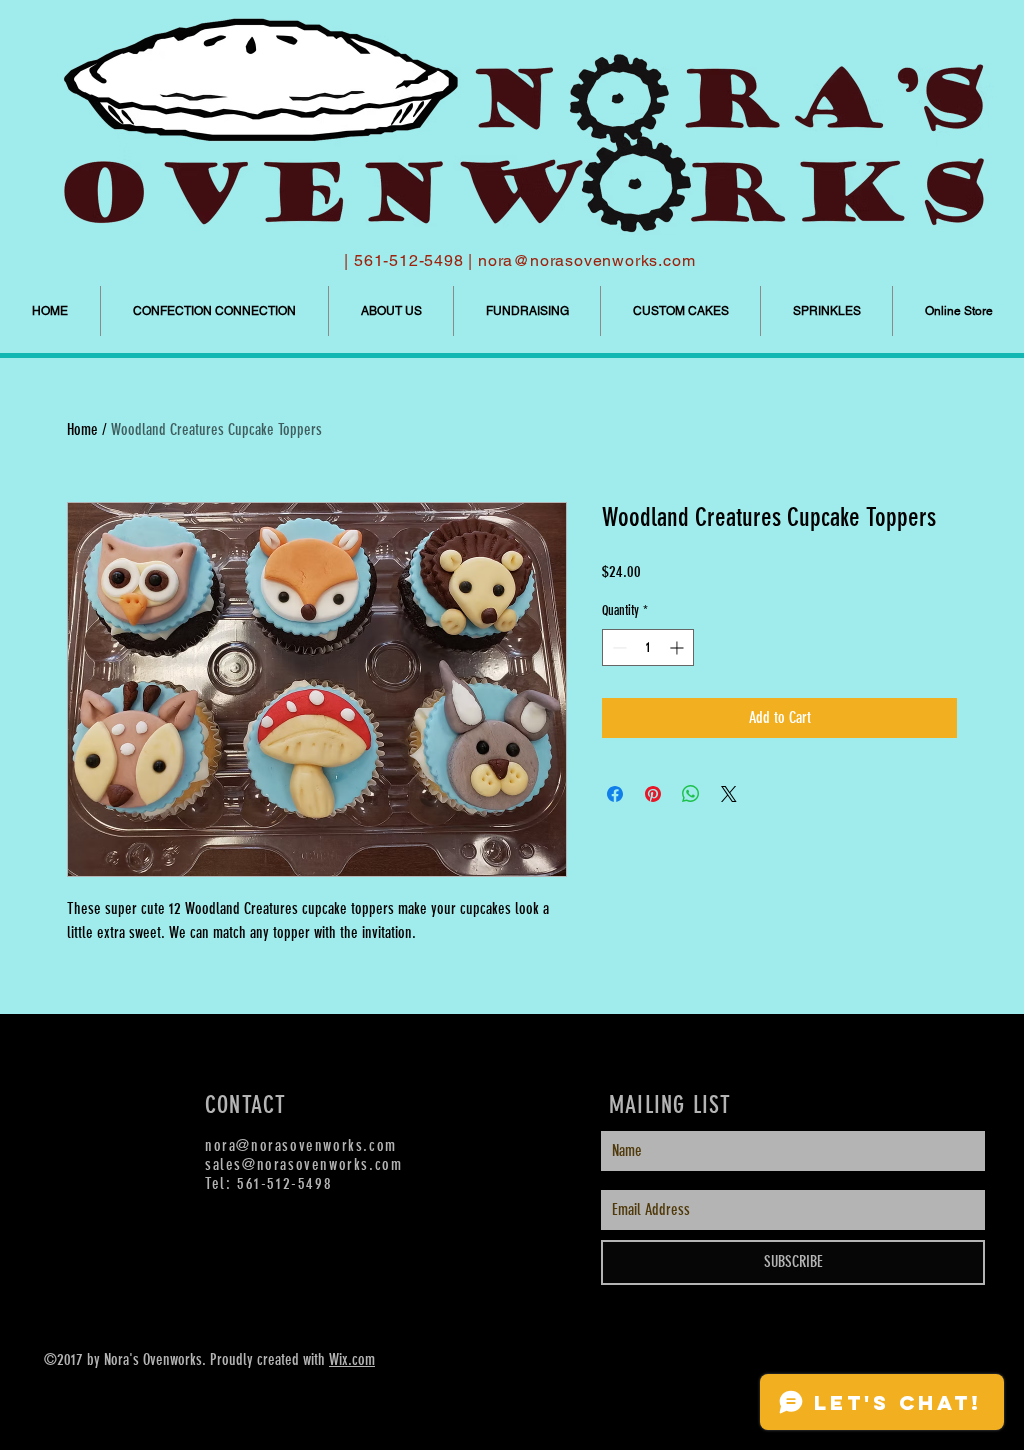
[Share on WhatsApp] (691, 794)
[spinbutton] (648, 647)
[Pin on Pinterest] (653, 794)
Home (82, 429)
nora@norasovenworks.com (586, 260)
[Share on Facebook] (615, 794)
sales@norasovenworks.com (303, 1164)
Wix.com (352, 1359)
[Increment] (678, 647)
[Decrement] (617, 647)
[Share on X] (729, 794)
